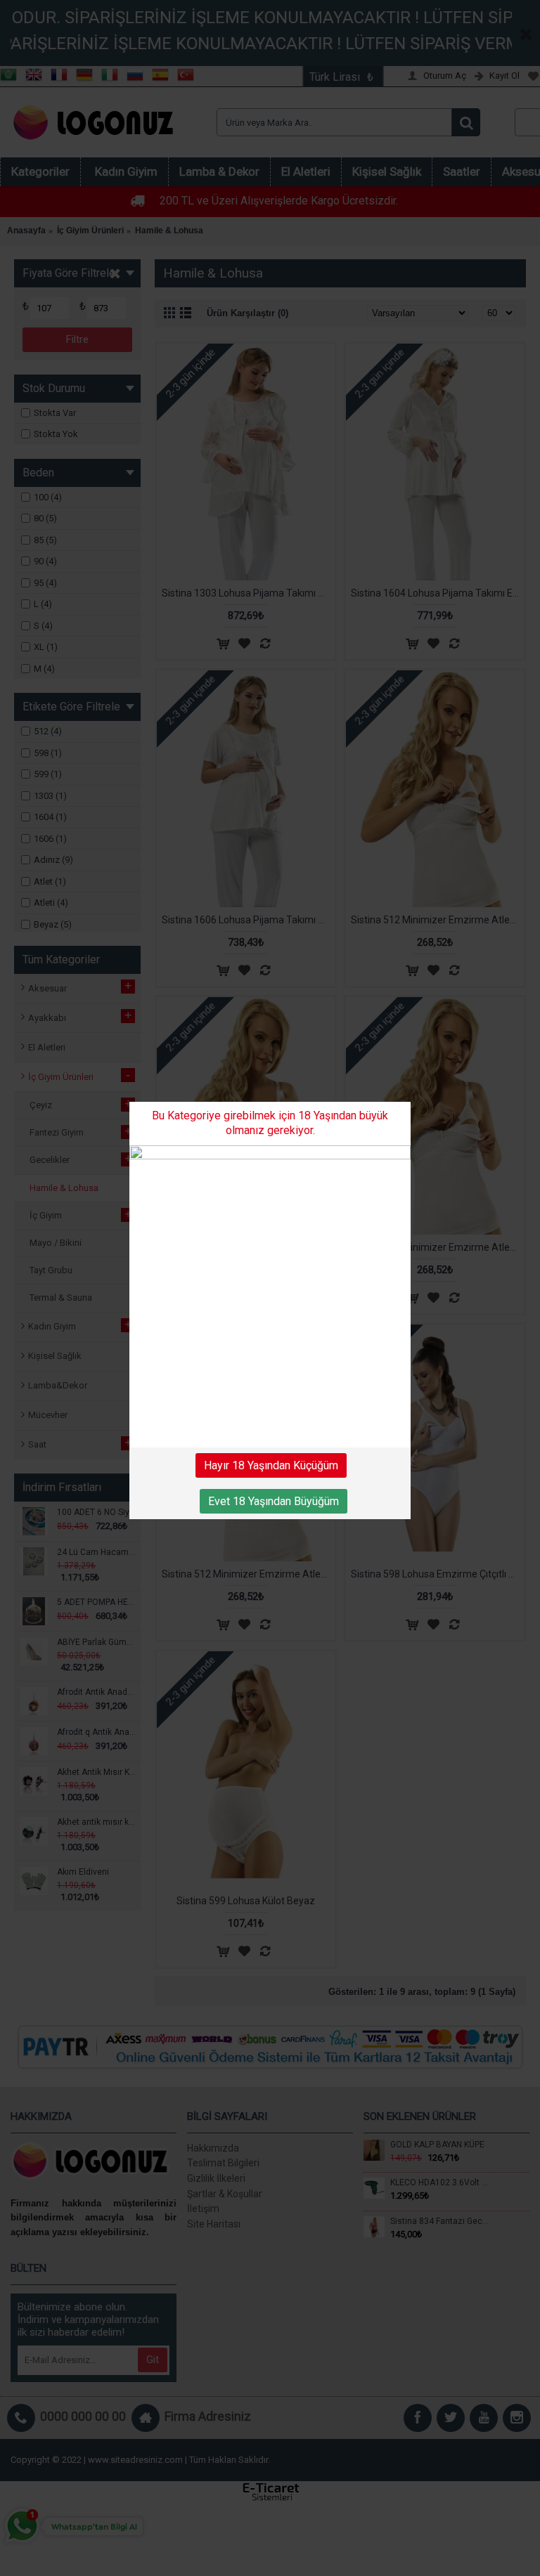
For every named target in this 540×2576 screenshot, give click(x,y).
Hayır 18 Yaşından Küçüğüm (271, 1465)
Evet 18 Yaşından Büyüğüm (274, 1501)
